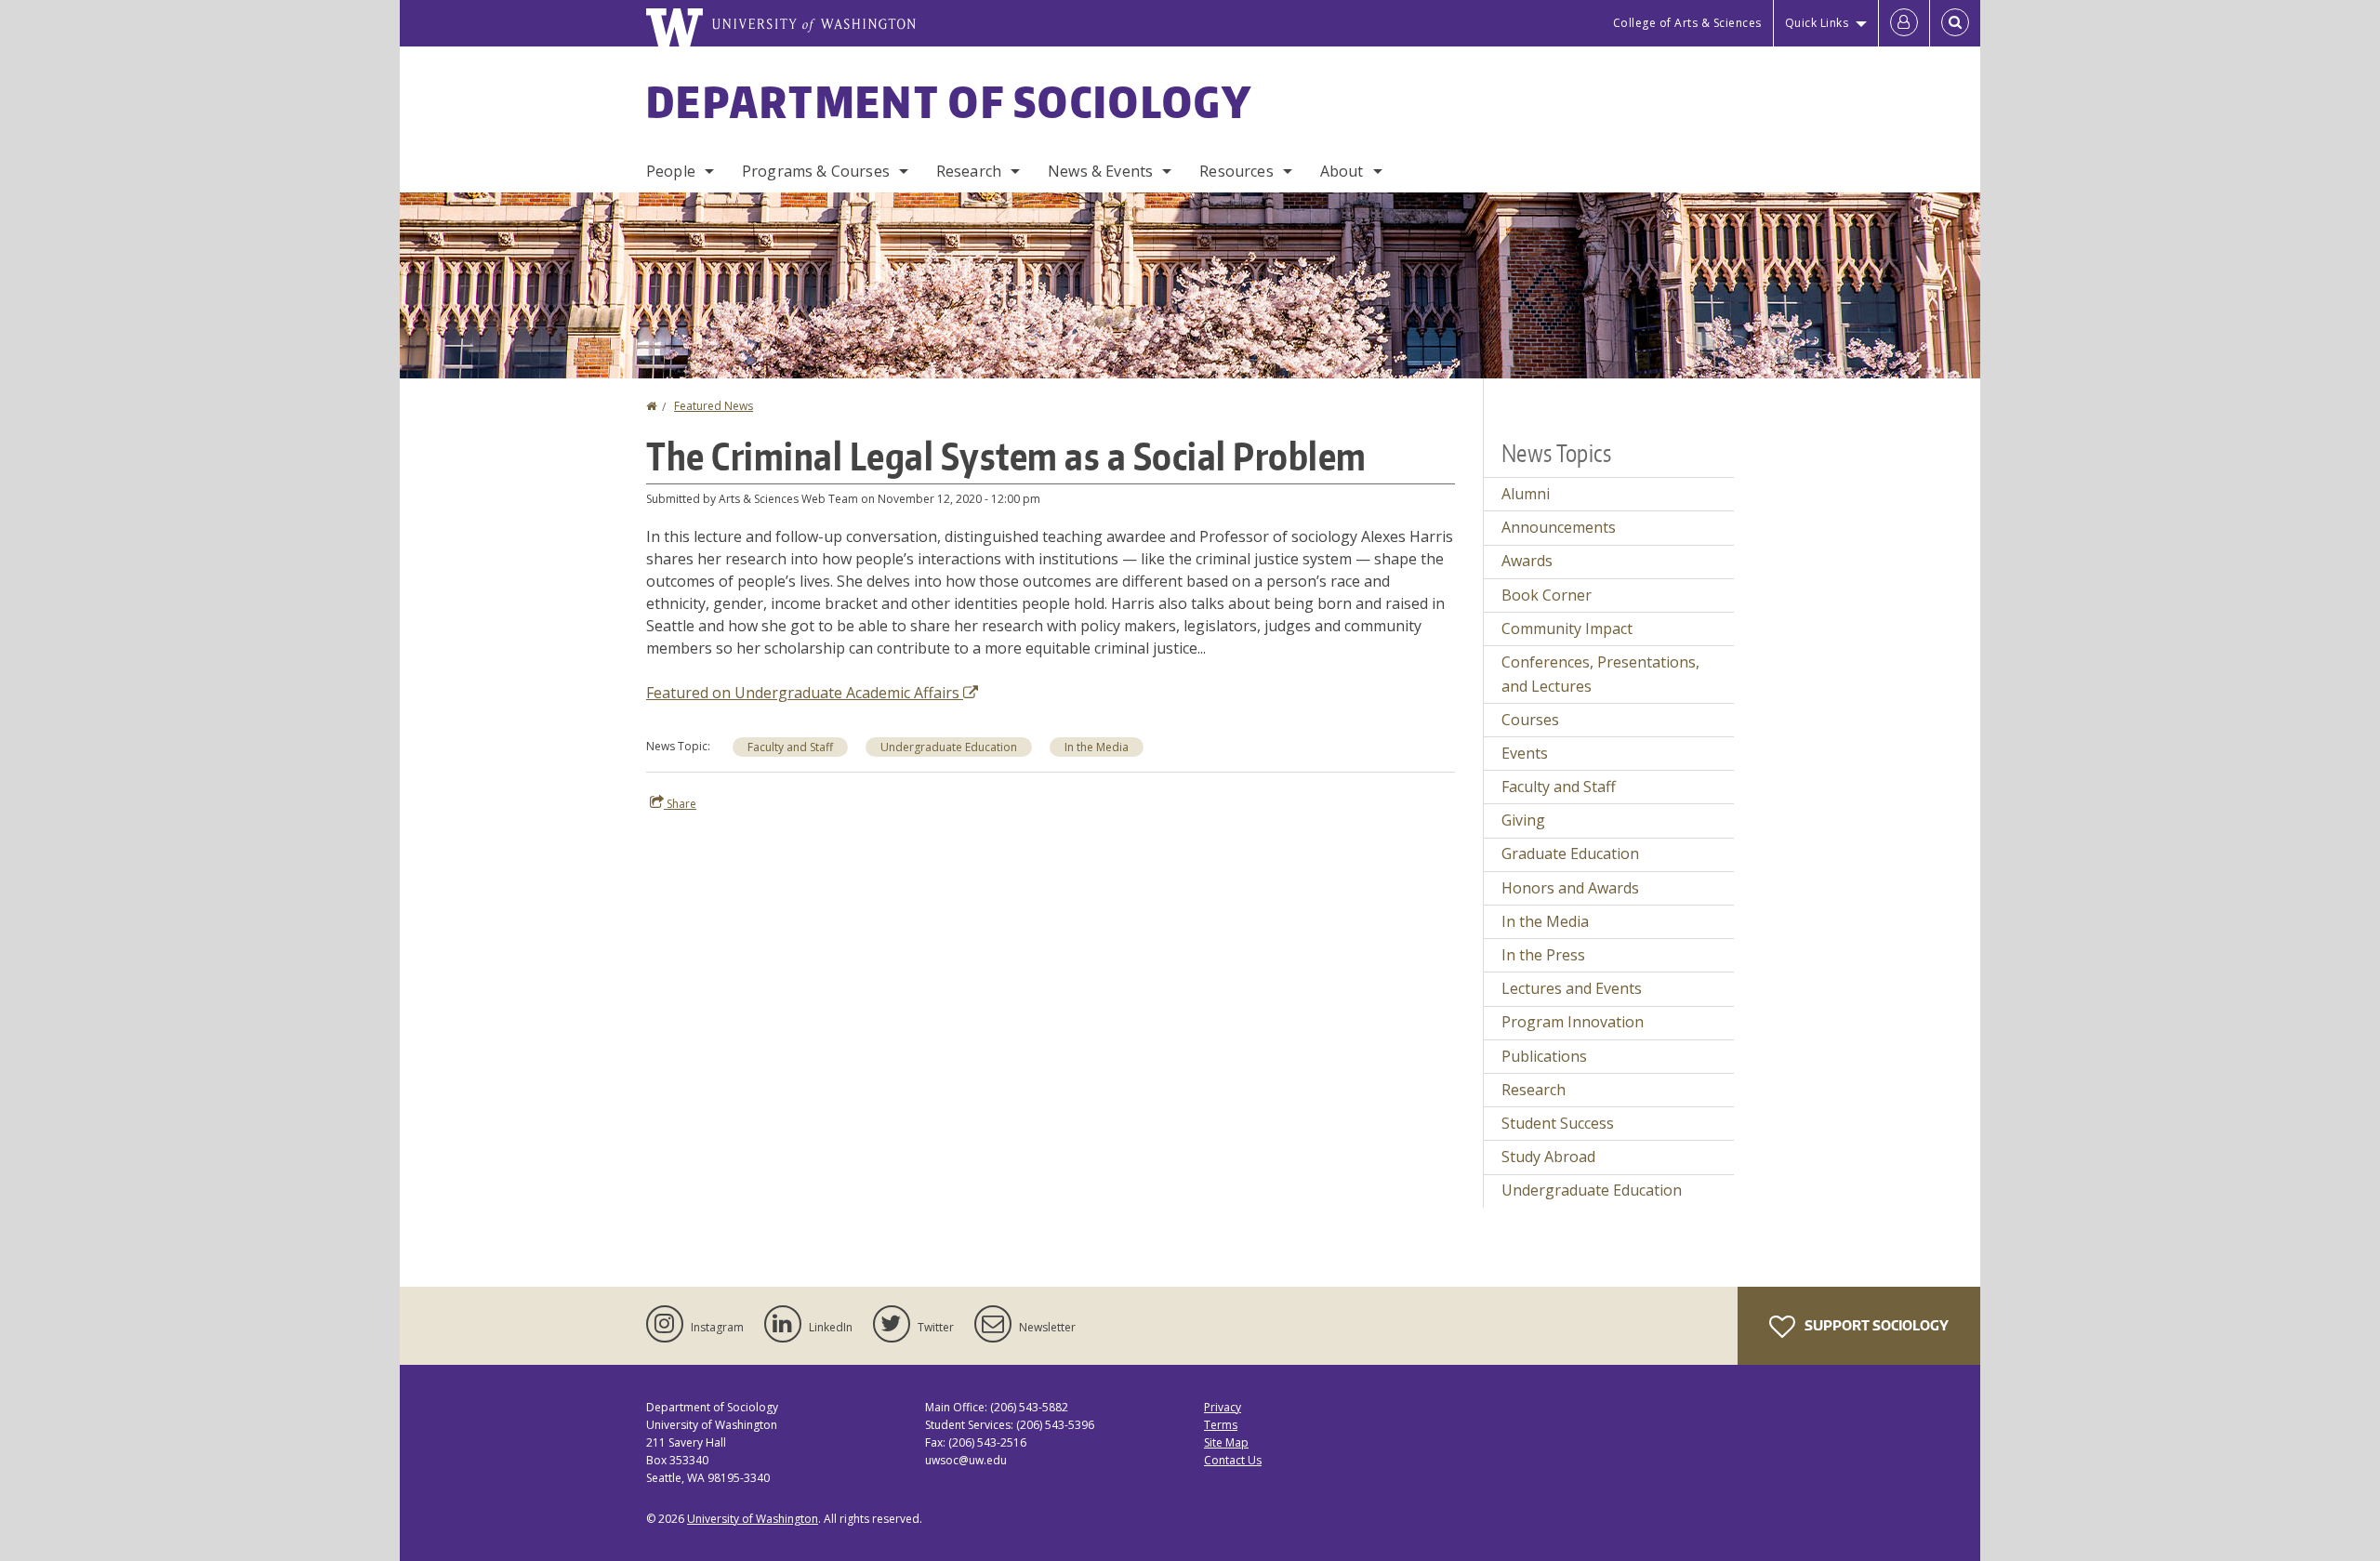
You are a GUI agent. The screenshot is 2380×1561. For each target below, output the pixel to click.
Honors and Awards (1570, 888)
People (671, 171)
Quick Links (1817, 23)
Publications (1544, 1056)
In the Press (1543, 955)
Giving (1523, 820)
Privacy (1223, 1407)
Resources (1236, 171)
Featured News (714, 406)
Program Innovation (1573, 1022)
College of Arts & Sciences (1687, 23)
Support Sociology (1875, 1325)
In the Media (1097, 747)
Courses (1530, 720)
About (1342, 171)
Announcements (1559, 527)
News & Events (1100, 171)
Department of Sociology (949, 101)
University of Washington (753, 1519)
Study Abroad (1548, 1157)
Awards (1527, 561)
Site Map (1226, 1442)
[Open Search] (1955, 23)
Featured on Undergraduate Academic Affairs (805, 693)
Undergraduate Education (949, 747)
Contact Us (1233, 1460)
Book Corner (1547, 595)
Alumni (1526, 494)
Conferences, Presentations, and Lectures (1600, 674)
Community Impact (1567, 628)
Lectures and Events (1572, 988)
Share (680, 804)
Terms (1221, 1425)
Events (1525, 753)
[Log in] (1904, 23)
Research (969, 171)
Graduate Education (1570, 853)
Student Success (1558, 1123)
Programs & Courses (816, 171)
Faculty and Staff (790, 747)
